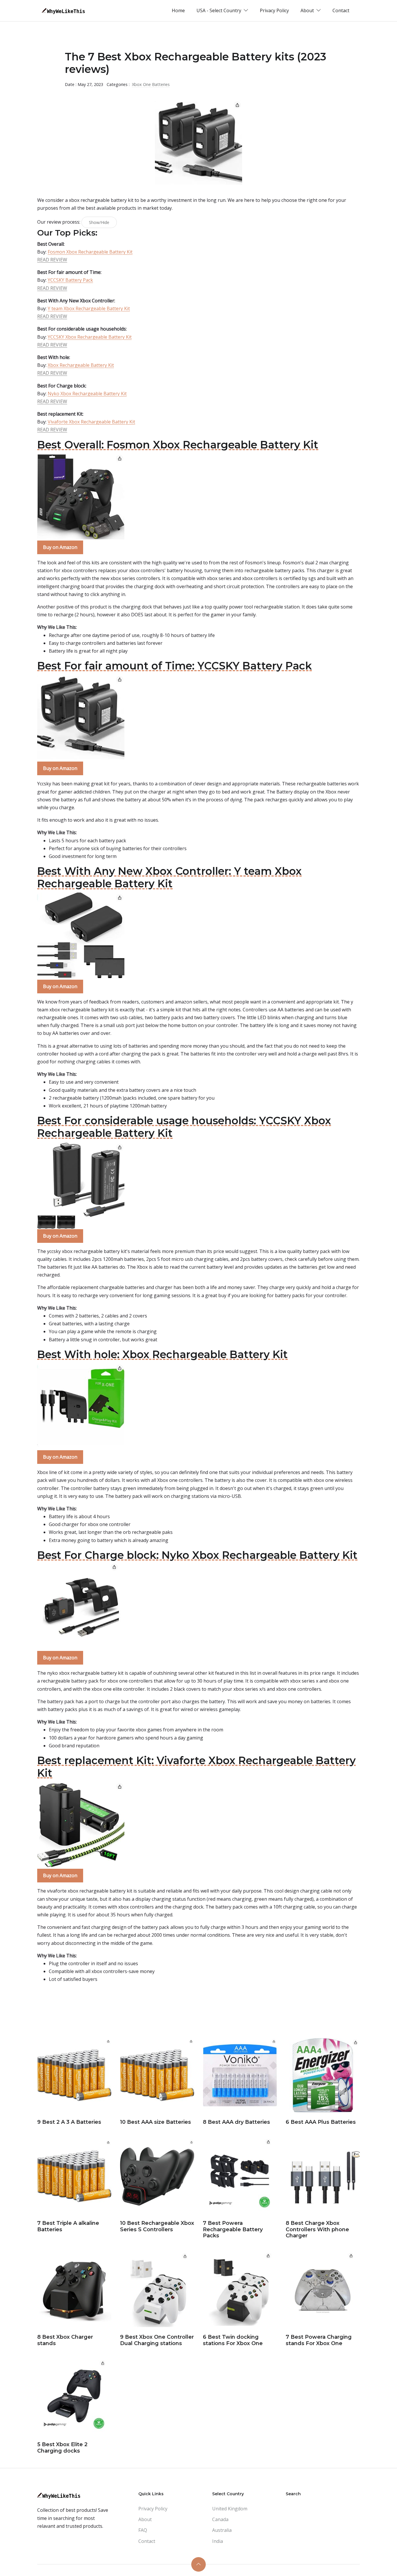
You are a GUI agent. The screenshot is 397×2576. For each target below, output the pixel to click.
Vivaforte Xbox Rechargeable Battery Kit (91, 422)
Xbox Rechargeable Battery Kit (81, 365)
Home (178, 10)
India (218, 2541)
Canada (220, 2519)
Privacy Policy (274, 10)
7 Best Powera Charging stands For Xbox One (319, 2340)
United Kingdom (230, 2509)
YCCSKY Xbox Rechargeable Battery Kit (90, 337)
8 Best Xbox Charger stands (65, 2340)
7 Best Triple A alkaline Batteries (68, 2226)
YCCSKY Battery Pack (70, 280)
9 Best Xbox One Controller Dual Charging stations (157, 2340)
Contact (341, 10)
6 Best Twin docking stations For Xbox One (233, 2340)
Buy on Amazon (60, 547)
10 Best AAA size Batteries (155, 2122)
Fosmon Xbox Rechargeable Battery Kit (90, 252)
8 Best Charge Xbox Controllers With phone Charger (317, 2229)
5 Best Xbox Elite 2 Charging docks (62, 2448)
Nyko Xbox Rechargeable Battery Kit (87, 394)
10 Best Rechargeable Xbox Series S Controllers (157, 2226)
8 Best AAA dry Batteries (236, 2122)
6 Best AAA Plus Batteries (321, 2122)
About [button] (308, 10)
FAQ (143, 2530)
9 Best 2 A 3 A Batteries (69, 2122)
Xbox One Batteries (151, 84)
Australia (222, 2530)
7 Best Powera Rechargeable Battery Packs (233, 2229)
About (145, 2519)
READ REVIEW (52, 260)
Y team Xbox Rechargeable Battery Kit (89, 308)
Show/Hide (99, 222)
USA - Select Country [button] (219, 10)
